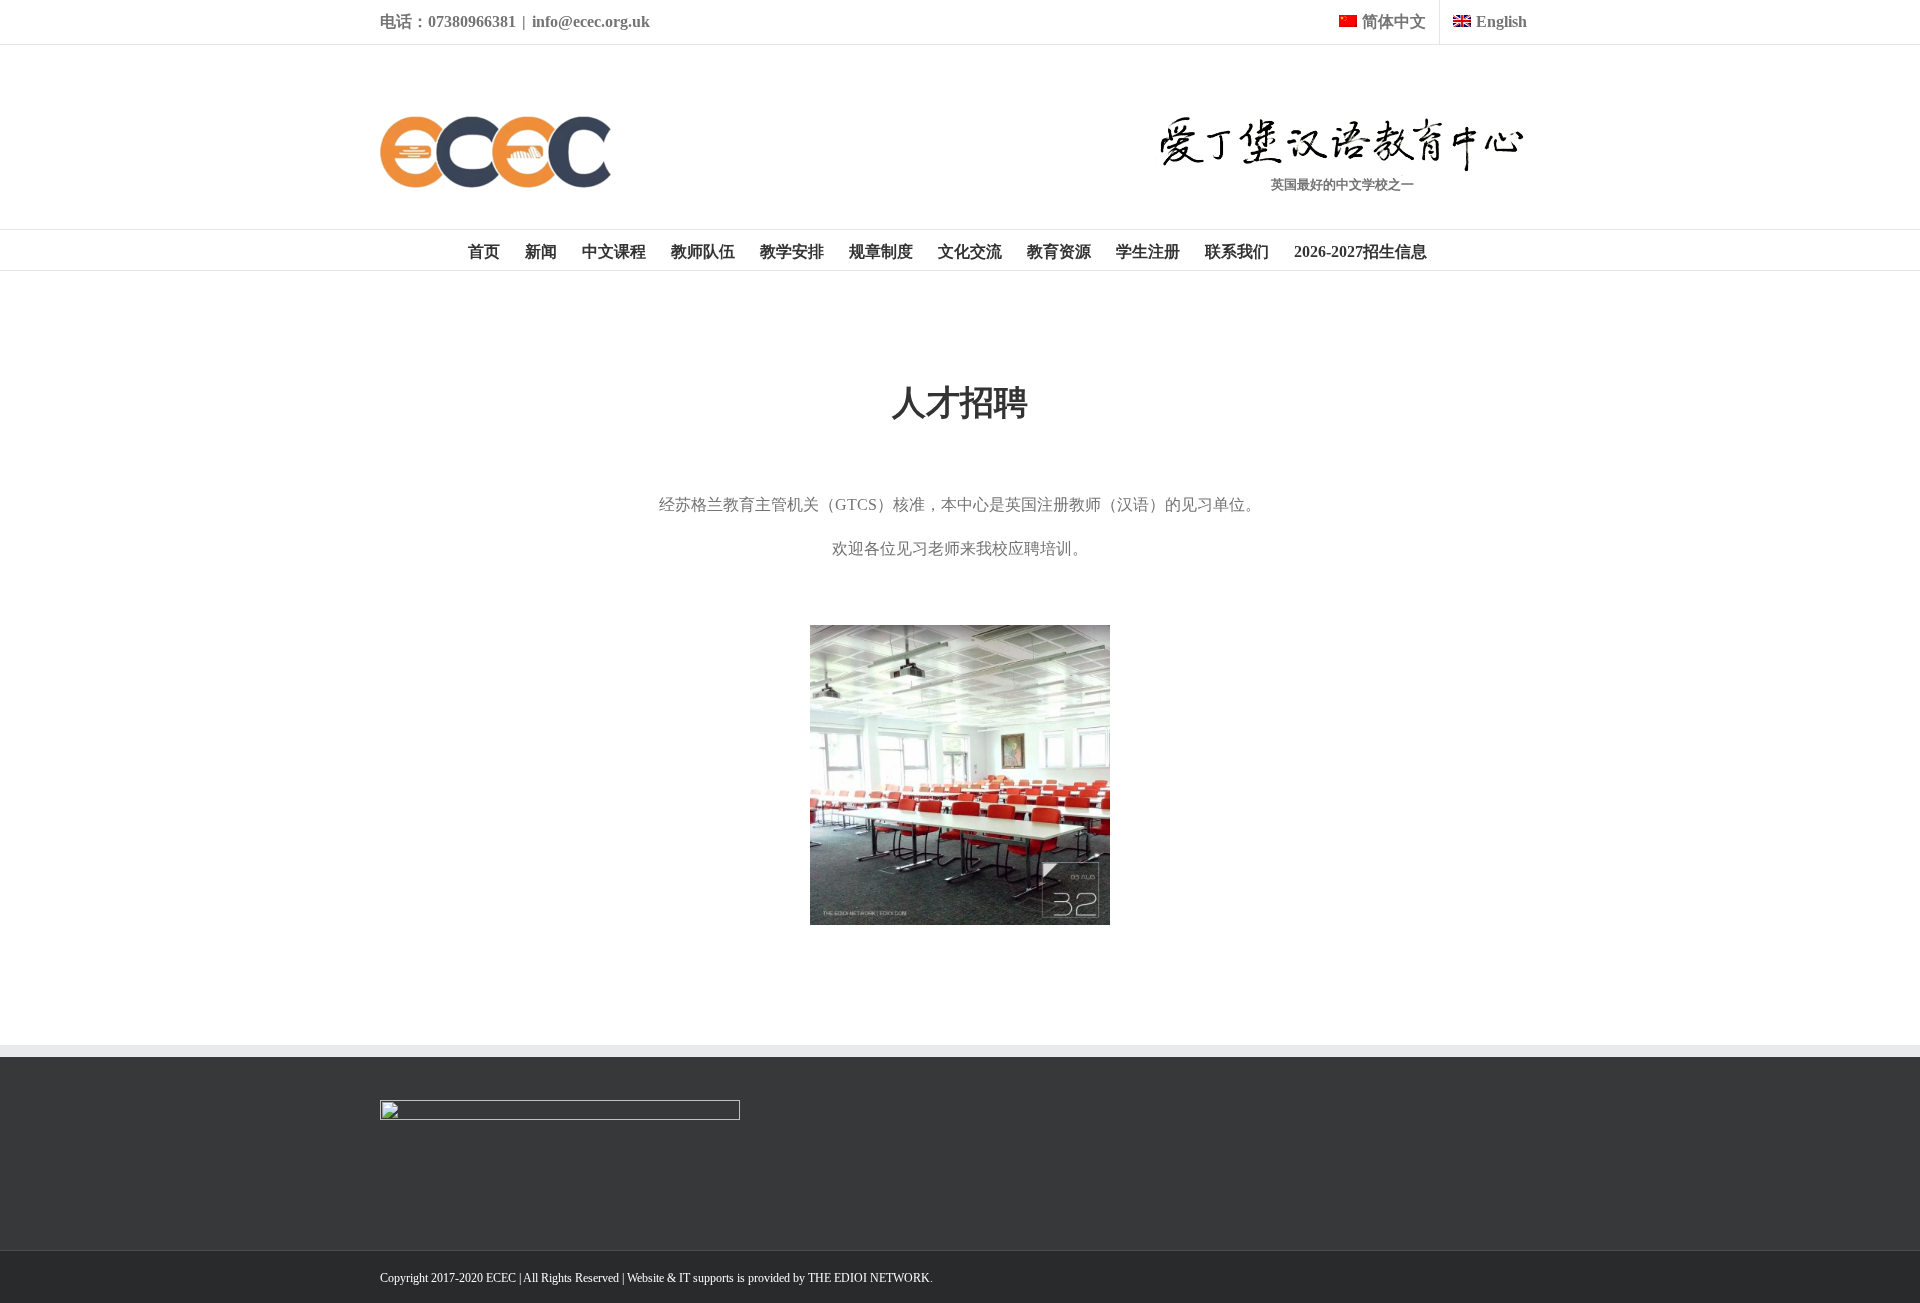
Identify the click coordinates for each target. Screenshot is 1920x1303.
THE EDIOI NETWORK (869, 1278)
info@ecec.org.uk (591, 21)
